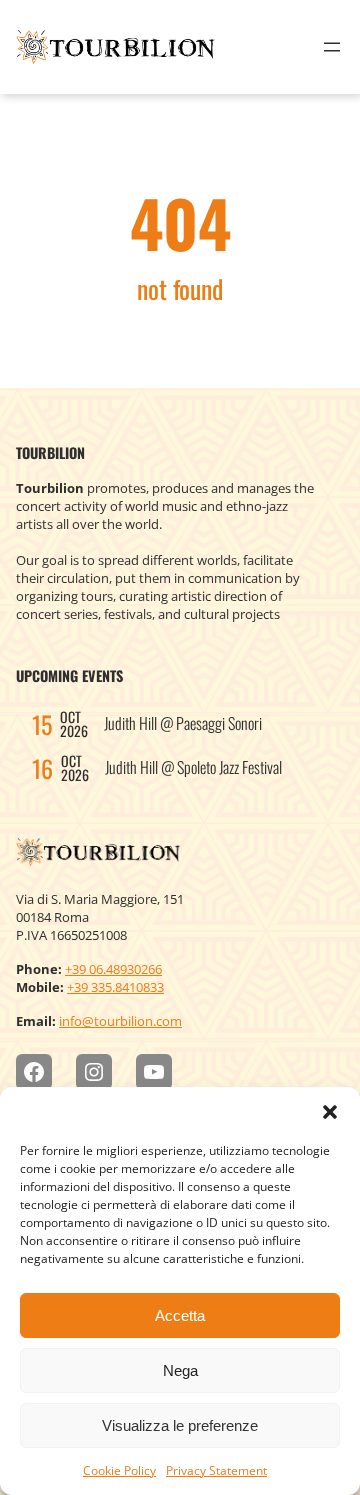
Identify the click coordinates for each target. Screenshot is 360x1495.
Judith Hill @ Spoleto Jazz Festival (193, 767)
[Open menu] (332, 47)
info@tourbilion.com (120, 1021)
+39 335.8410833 (115, 987)
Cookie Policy (119, 1470)
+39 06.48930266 (113, 969)
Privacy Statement (216, 1470)
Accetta (180, 1315)
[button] (330, 1112)
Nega (180, 1370)
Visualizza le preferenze (180, 1425)
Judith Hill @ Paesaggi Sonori (183, 723)
